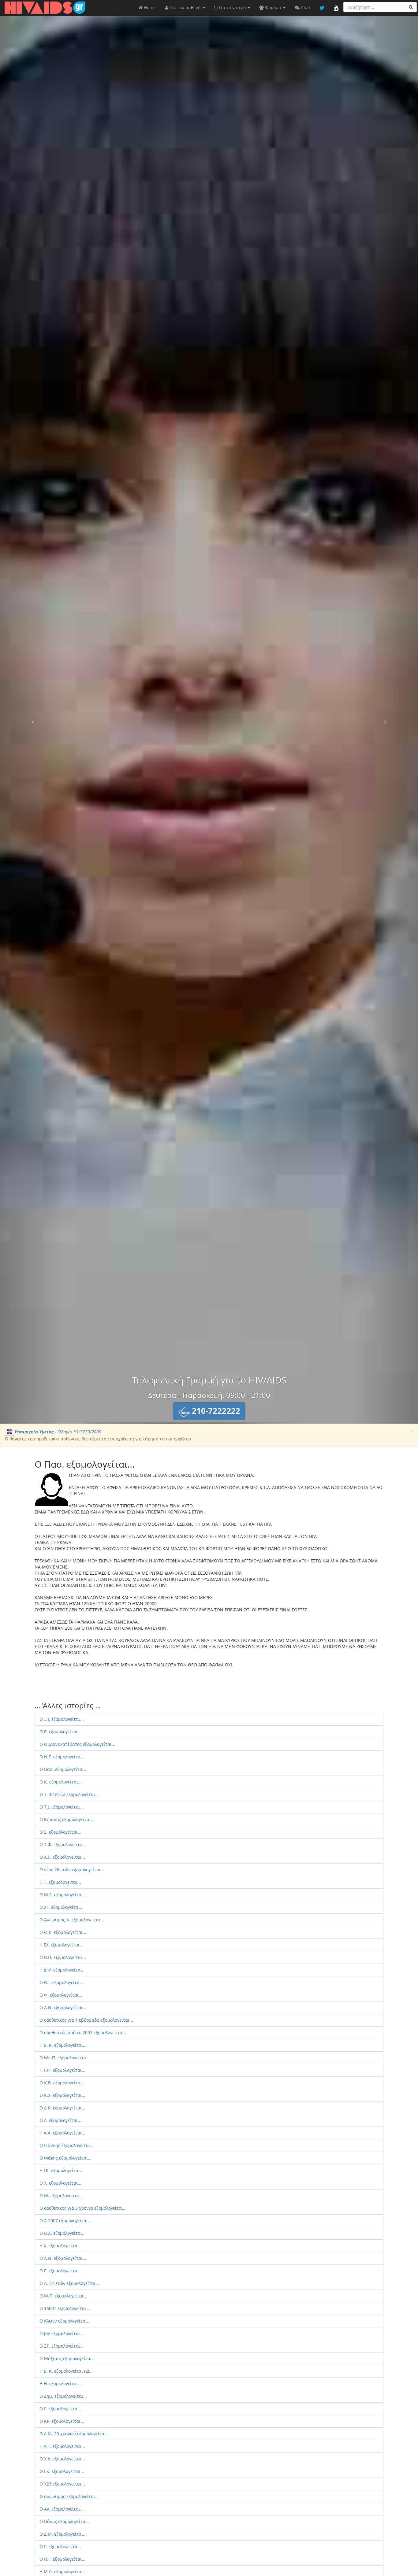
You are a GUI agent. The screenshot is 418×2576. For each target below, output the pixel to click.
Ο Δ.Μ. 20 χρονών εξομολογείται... (75, 2434)
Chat (305, 7)
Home (149, 7)
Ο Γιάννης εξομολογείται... (67, 2145)
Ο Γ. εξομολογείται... (60, 2271)
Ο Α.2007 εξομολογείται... (65, 2221)
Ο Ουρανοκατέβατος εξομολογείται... (77, 1744)
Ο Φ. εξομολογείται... (61, 1995)
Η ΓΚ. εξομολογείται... (62, 2170)
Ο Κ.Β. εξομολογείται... (63, 2083)
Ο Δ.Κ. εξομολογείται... (62, 2108)
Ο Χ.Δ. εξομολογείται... (62, 2459)
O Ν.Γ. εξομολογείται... (63, 1757)
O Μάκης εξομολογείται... (65, 2158)
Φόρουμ (273, 7)
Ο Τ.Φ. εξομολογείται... (63, 1844)
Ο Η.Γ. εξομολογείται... (62, 2559)
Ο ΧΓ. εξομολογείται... (62, 1907)
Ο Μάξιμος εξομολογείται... (67, 2358)
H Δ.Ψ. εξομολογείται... (63, 1970)
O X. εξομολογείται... (60, 2183)
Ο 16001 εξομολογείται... (65, 2308)
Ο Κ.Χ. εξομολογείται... (62, 2095)
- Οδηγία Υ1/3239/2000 (58, 1432)
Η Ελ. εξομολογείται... (61, 1945)
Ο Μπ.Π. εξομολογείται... (65, 2058)
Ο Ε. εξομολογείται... (60, 1732)
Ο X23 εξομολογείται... (62, 2484)
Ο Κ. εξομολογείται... (61, 1782)
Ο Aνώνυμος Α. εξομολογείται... (72, 1920)
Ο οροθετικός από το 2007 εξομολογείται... (83, 2033)
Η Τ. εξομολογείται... (60, 1882)
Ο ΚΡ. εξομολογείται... (62, 2421)
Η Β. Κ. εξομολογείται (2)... (66, 2371)
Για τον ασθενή (185, 7)
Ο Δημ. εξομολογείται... (63, 2396)
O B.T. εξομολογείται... (62, 1982)
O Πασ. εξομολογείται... (63, 1769)
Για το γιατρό (232, 7)
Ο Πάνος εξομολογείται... (65, 2521)
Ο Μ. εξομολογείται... (61, 2195)
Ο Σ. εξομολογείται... (60, 1832)
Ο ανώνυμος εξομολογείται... (69, 2496)
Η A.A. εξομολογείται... (62, 2133)
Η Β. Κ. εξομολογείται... (63, 2045)
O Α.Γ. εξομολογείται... (62, 1857)
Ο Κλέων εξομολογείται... (65, 2321)
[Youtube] (336, 8)
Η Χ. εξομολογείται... (60, 2246)
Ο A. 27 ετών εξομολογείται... (69, 2283)
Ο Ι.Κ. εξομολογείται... (62, 2471)
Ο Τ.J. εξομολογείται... (62, 1807)
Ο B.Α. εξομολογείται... (63, 2233)
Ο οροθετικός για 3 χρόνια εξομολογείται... (83, 2208)
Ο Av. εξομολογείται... (62, 2509)
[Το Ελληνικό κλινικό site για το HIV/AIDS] (45, 8)
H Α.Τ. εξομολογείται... (62, 2446)
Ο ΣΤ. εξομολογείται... (62, 2346)
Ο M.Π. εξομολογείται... (63, 2296)
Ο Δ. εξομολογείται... (60, 2120)
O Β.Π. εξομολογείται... (63, 1957)
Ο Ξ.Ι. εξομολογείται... (62, 1719)
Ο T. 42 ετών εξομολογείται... (69, 1794)
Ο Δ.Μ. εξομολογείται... (63, 2534)
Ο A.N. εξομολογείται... (63, 2007)
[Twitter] (322, 8)
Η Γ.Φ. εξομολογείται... (62, 2070)
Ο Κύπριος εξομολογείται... (67, 1819)
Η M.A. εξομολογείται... (63, 2572)
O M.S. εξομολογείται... (63, 1895)
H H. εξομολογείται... (61, 2384)
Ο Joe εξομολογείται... (62, 2333)
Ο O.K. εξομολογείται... (63, 1932)
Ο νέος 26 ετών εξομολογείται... (72, 1870)
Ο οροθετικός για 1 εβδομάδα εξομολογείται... (86, 2020)
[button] (209, 1411)
